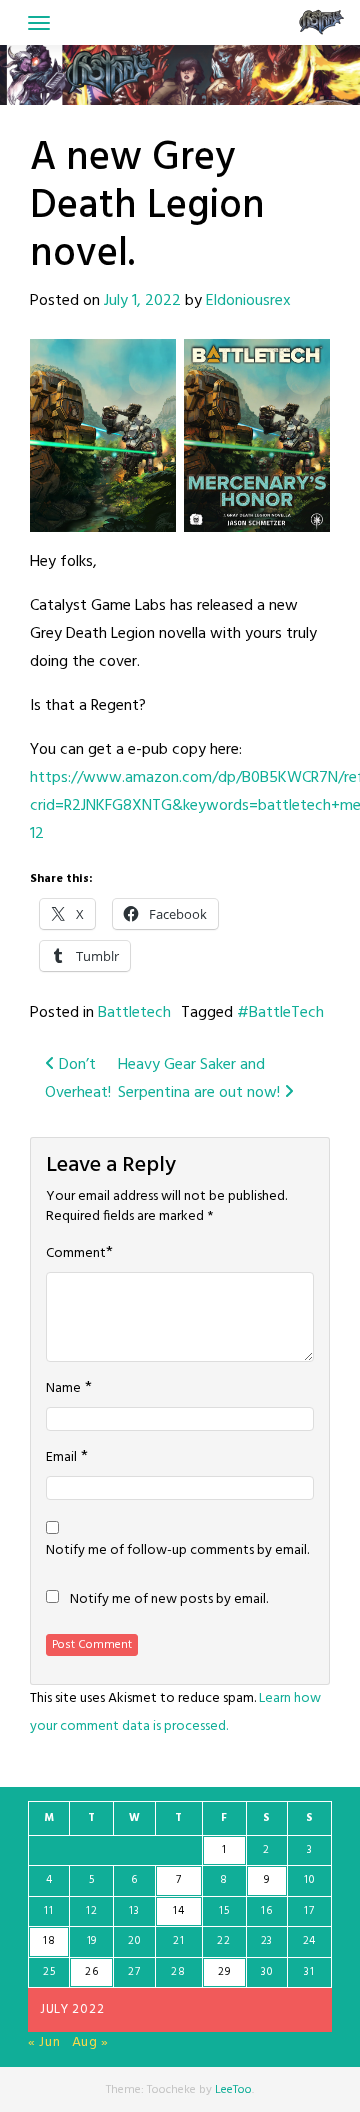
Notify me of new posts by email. (169, 1600)
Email (61, 1458)
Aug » (91, 2042)
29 (224, 1972)
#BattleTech (280, 1013)
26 (91, 1972)
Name (63, 1389)
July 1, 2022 (142, 301)
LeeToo (233, 2090)
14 (178, 1911)
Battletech (134, 1013)
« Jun (44, 2042)
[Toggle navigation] (39, 23)
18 (49, 1941)
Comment (76, 1254)
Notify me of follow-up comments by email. (177, 1551)
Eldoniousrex (248, 301)
